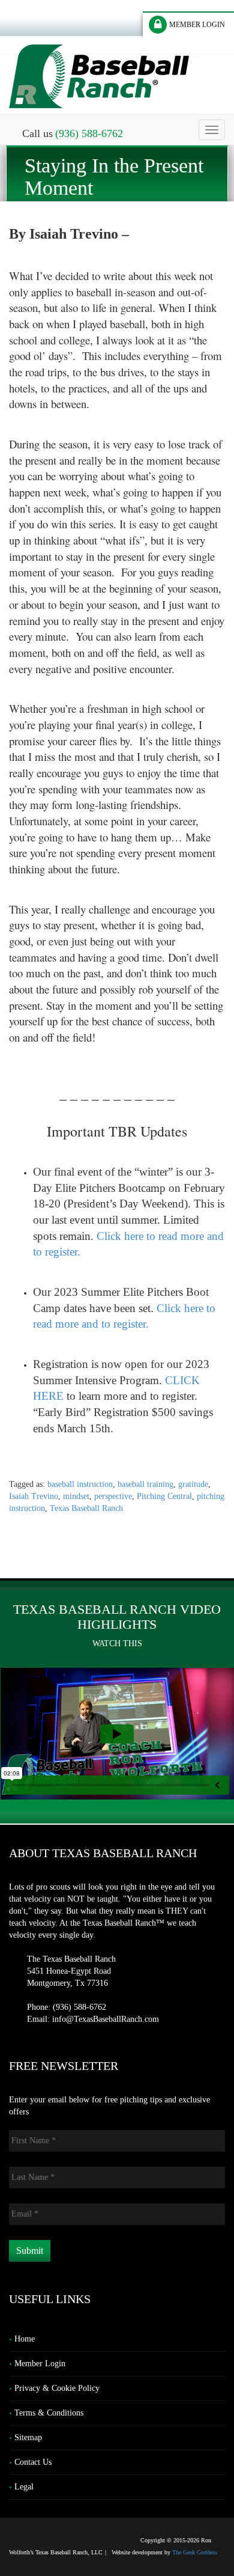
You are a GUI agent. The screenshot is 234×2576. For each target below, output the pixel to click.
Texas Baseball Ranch (86, 1508)
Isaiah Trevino (34, 1496)
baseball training (145, 1484)
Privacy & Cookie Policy (57, 2388)
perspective (113, 1496)
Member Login (40, 2364)
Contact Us (33, 2462)
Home (25, 2339)
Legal (24, 2487)
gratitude (193, 1484)
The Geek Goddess (195, 2552)
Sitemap (28, 2437)
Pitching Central (164, 1496)
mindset (76, 1496)
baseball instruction (80, 1484)
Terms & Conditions (49, 2413)
